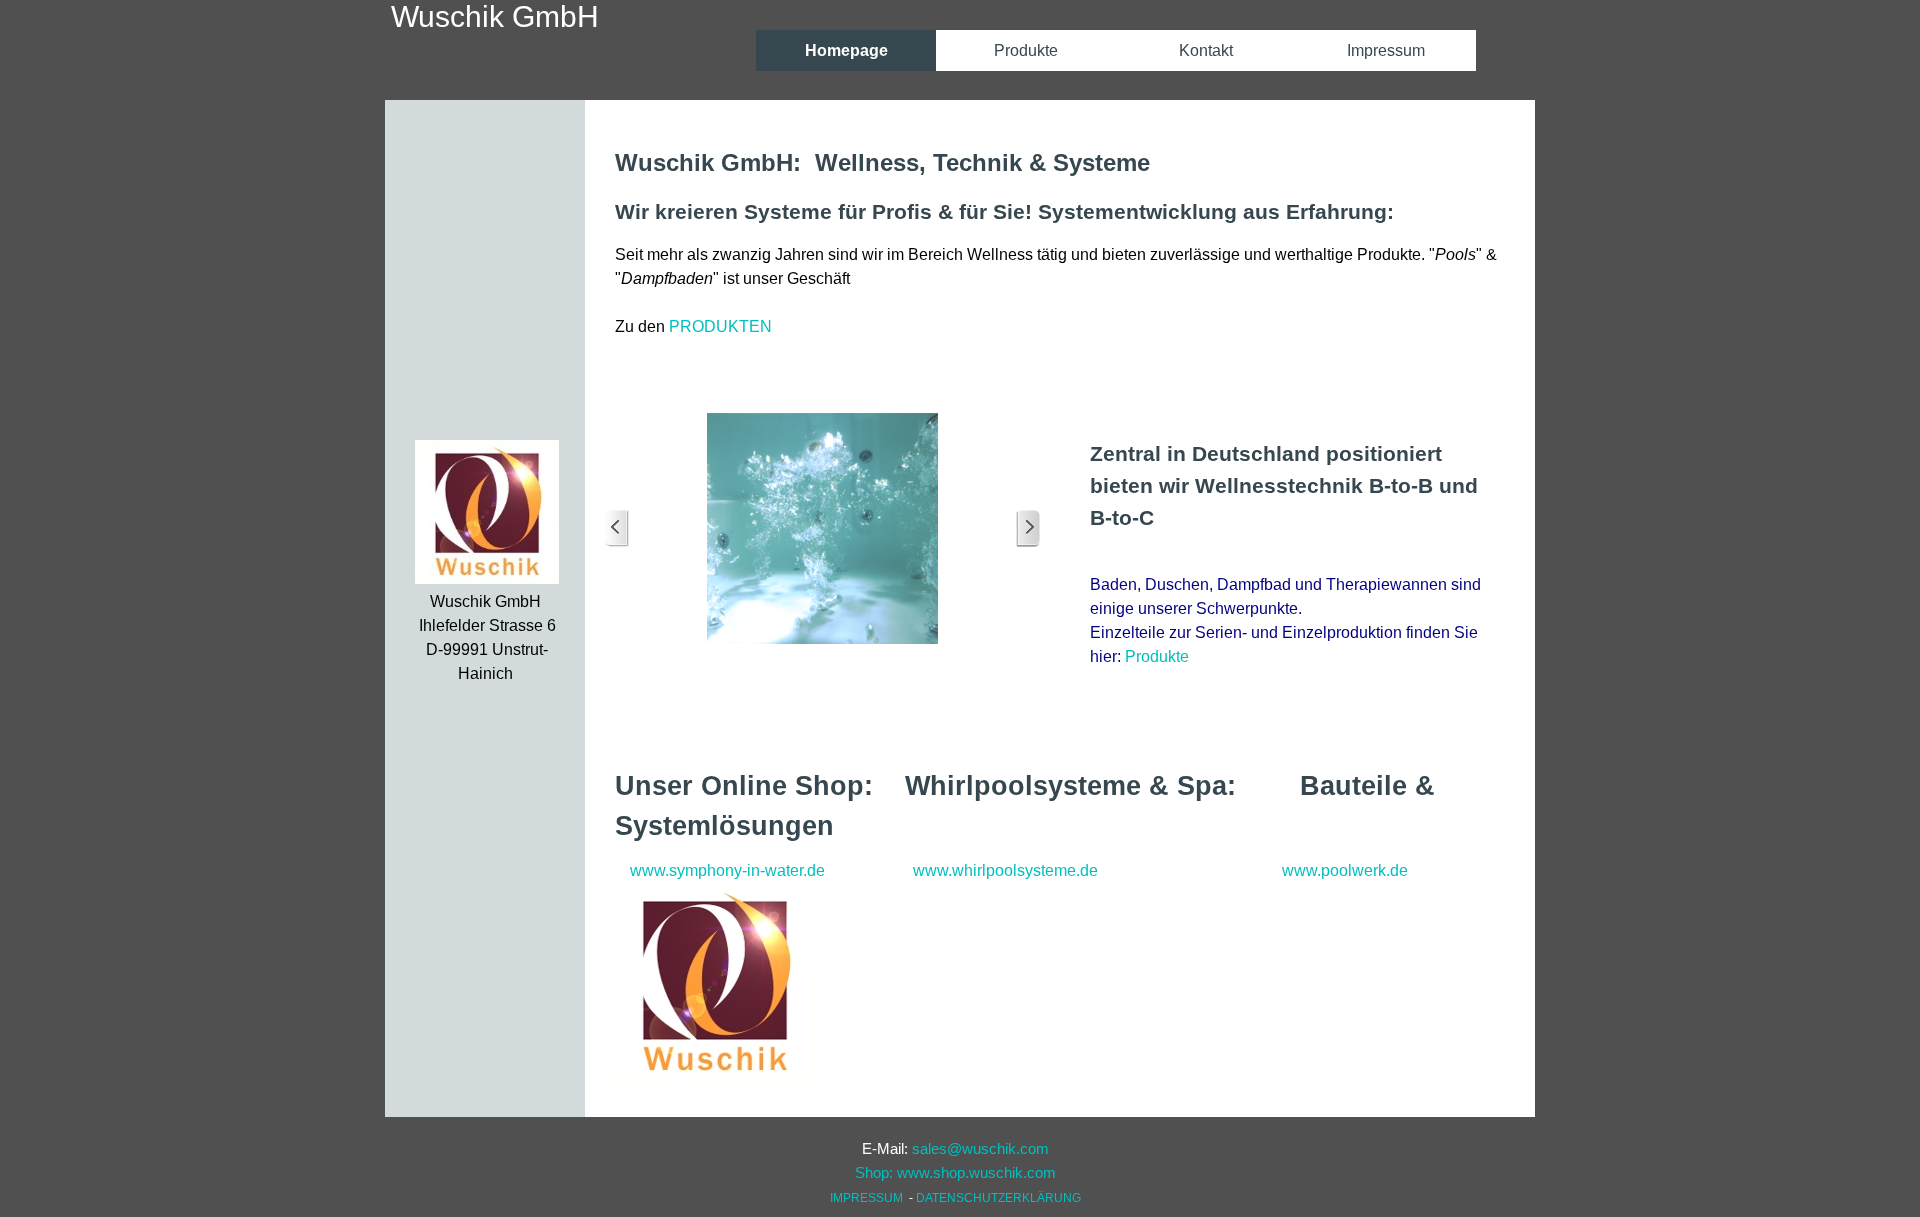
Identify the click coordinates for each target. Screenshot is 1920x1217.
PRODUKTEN (720, 326)
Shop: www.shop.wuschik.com (955, 1173)
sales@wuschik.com (980, 1149)
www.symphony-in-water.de (727, 870)
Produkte (1157, 656)
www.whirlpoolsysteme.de (1005, 870)
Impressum (1386, 50)
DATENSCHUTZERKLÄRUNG (998, 1198)
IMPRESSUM (866, 1198)
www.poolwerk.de (1345, 870)
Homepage (846, 50)
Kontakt (1206, 50)
